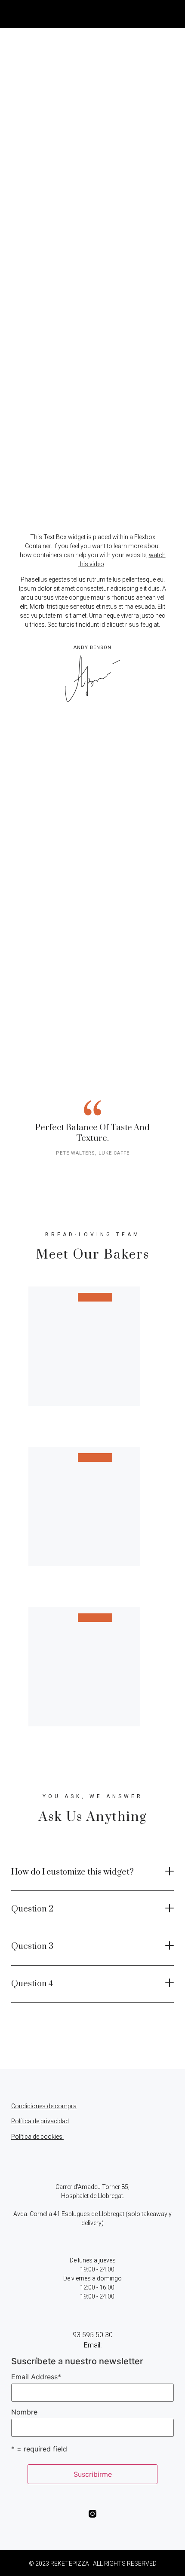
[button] (168, 14)
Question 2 (32, 1909)
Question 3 (32, 1946)
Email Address (36, 2377)
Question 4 (32, 1984)
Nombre (24, 2412)
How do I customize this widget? (72, 1872)
